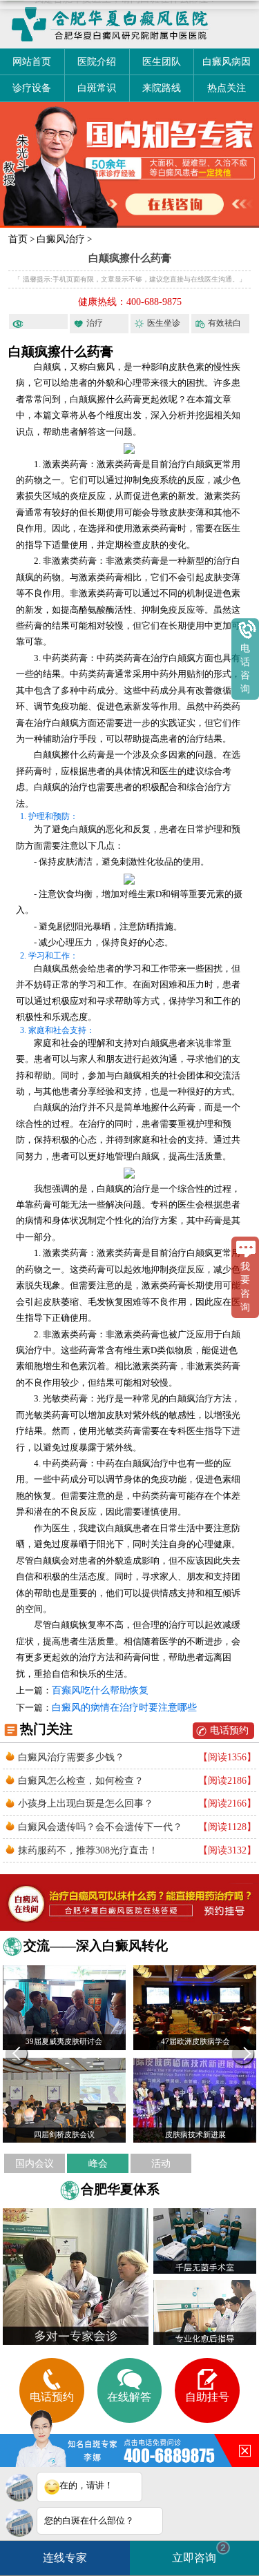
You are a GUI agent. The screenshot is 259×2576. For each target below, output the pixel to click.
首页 (18, 239)
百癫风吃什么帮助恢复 (100, 1690)
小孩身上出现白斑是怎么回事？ (86, 1803)
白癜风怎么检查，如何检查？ (81, 1780)
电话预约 (229, 1730)
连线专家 (65, 2558)
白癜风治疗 (61, 239)
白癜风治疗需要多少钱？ (71, 1757)
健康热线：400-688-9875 (130, 302)
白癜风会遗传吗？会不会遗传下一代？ (100, 1827)
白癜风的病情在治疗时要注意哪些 (124, 1708)
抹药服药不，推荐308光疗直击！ (88, 1850)
